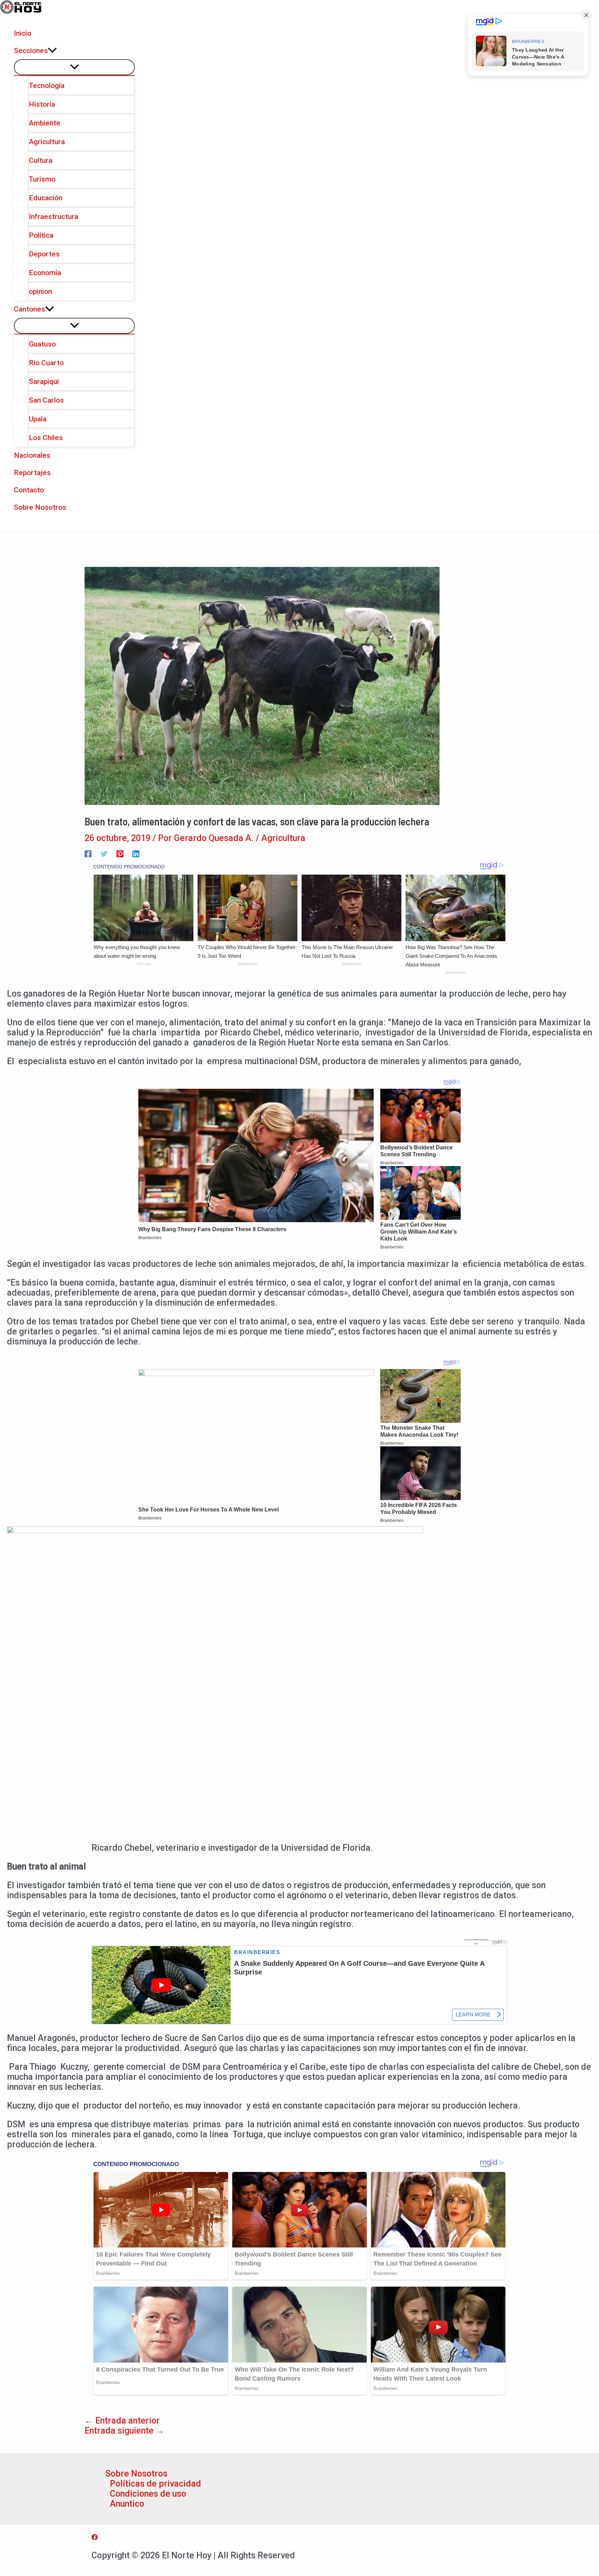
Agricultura (283, 838)
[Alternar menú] (74, 67)
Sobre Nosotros (136, 2474)
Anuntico (127, 2504)
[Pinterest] (120, 853)
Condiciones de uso (148, 2494)
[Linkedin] (136, 853)
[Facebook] (88, 853)
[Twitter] (104, 853)
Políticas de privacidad (155, 2484)
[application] (52, 51)
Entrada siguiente (124, 2431)
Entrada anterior (122, 2421)
